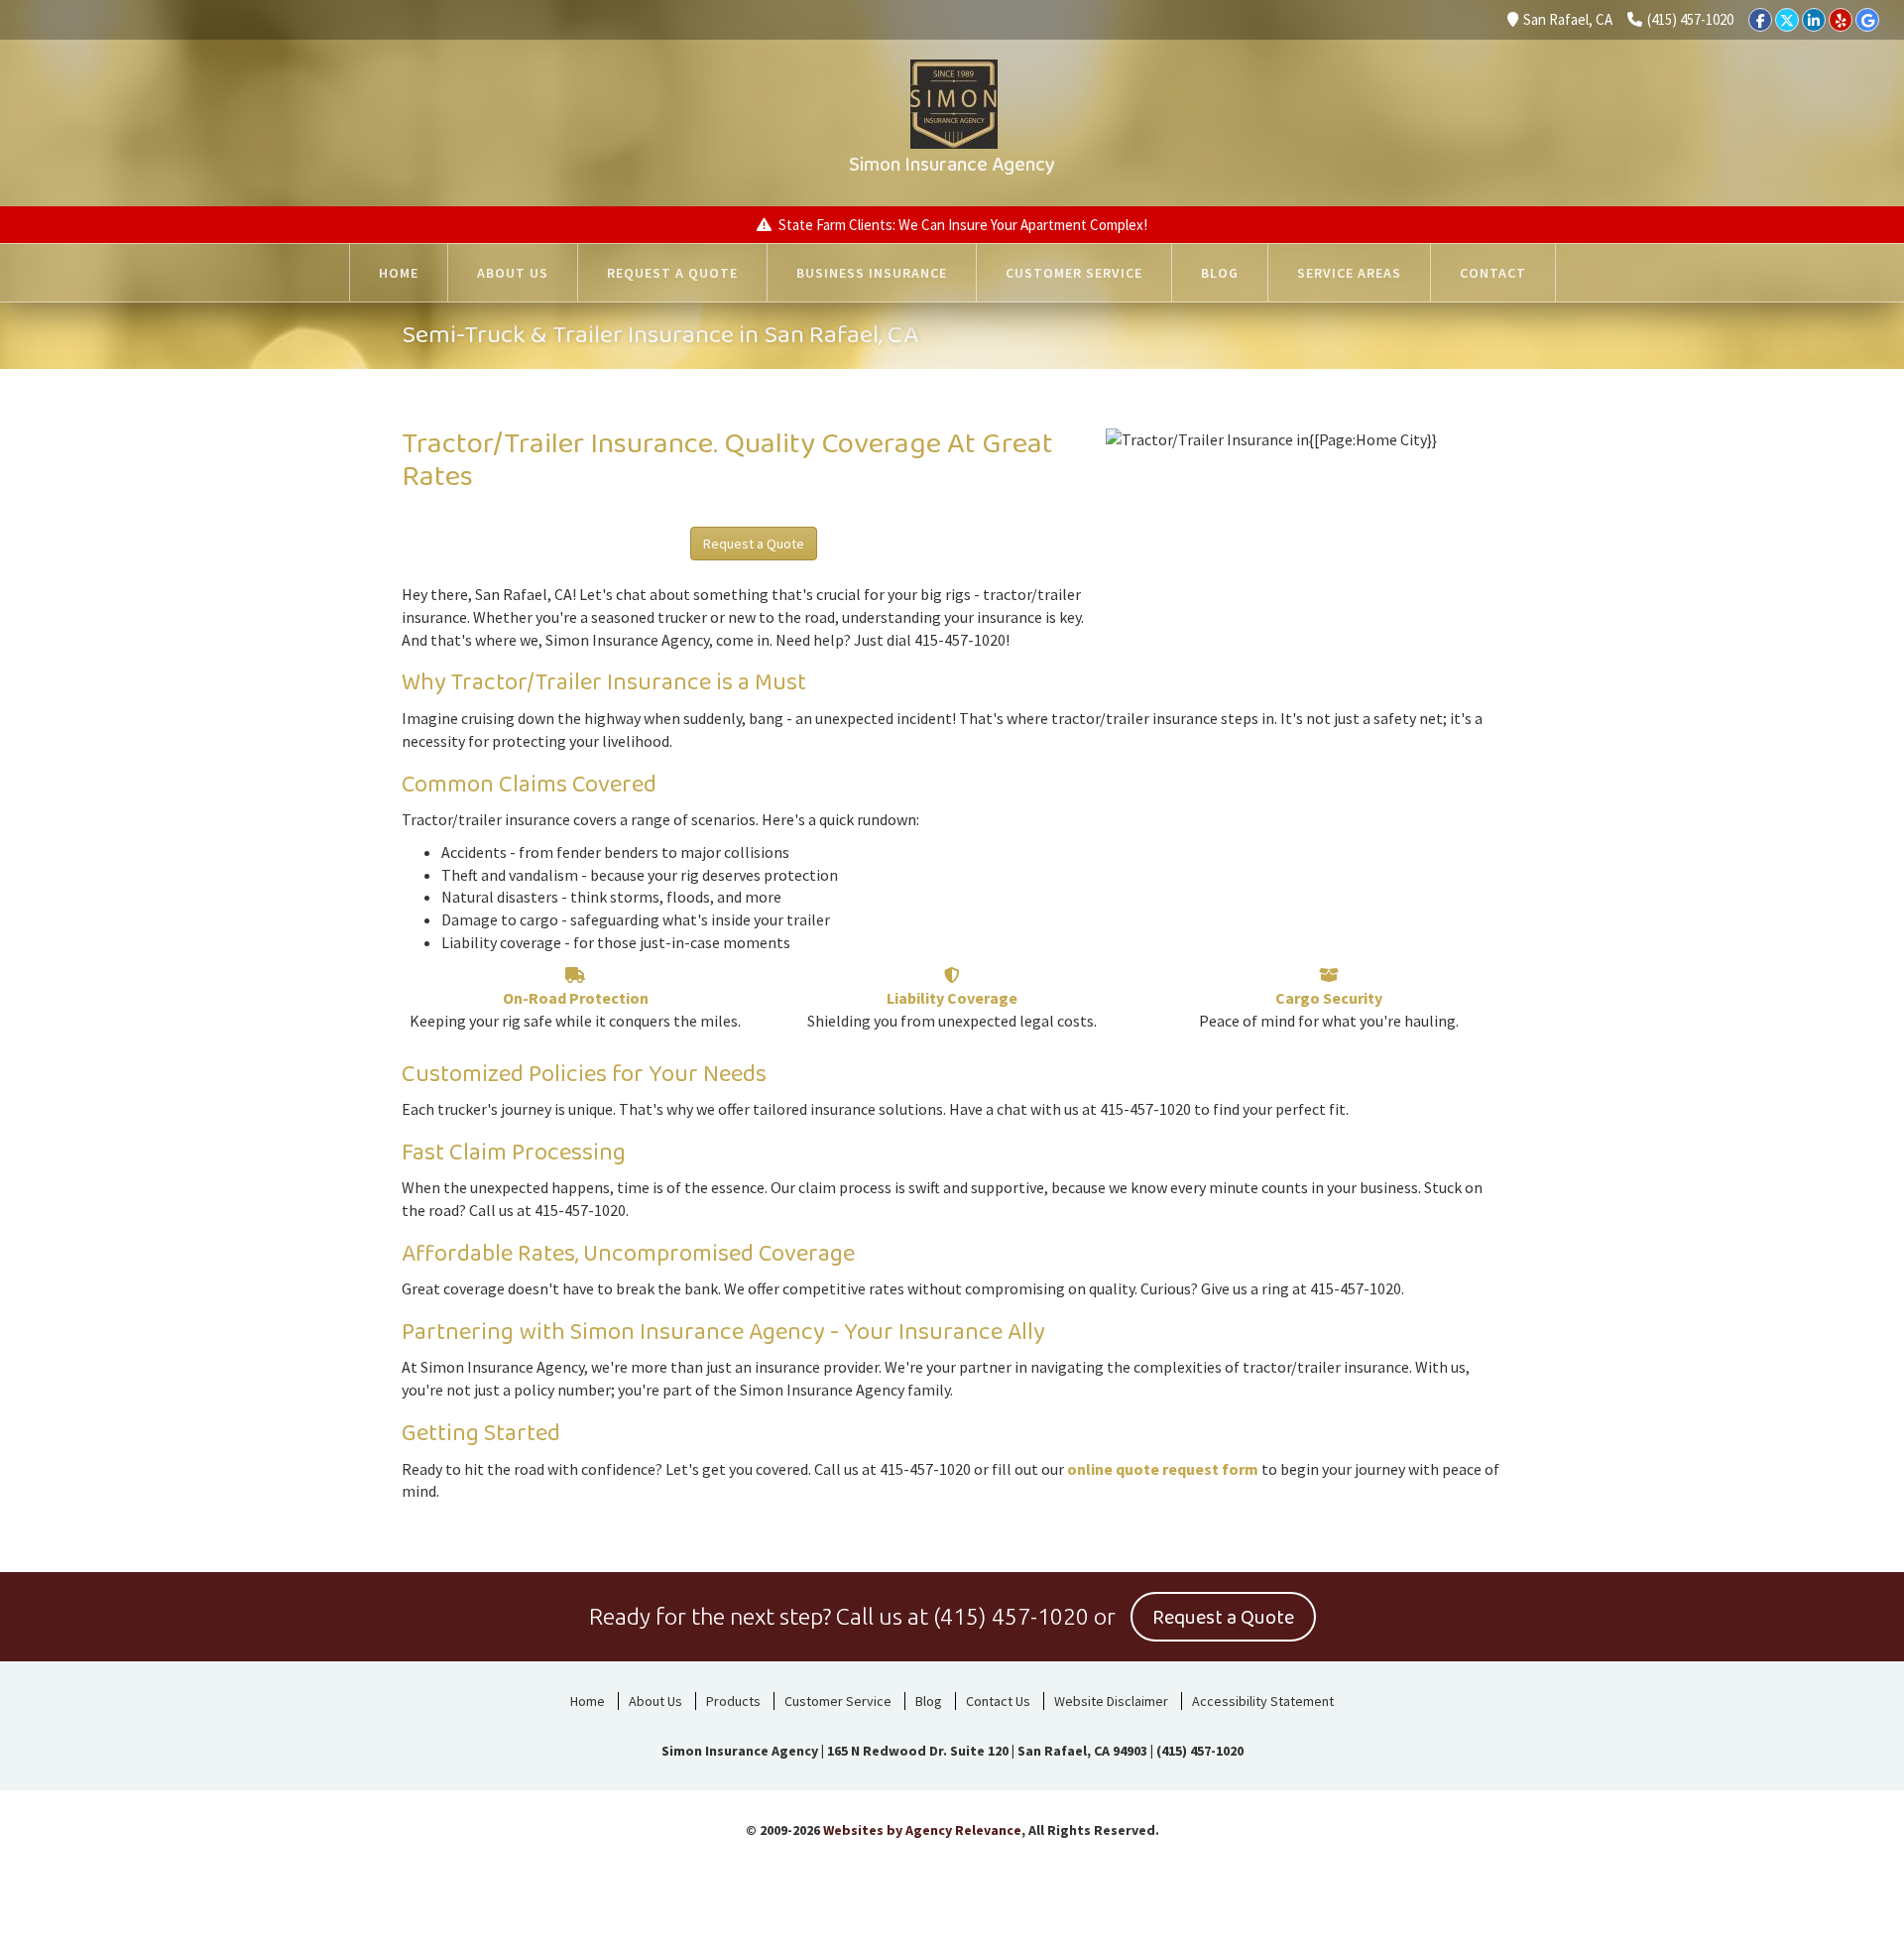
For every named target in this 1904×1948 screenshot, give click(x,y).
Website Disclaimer (1111, 1701)
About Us (513, 273)
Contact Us (998, 1701)
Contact (1493, 273)
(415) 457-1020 (1690, 19)
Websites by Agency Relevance (922, 1830)
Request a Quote (672, 273)
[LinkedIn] (1814, 20)
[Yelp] (1841, 20)
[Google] (1867, 20)
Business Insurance (872, 273)
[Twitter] (1787, 20)
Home (399, 273)
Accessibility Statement (1263, 1701)
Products (733, 1701)
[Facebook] (1760, 20)
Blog (1220, 273)
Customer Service (1074, 273)
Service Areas (1349, 273)
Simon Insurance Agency (952, 165)
